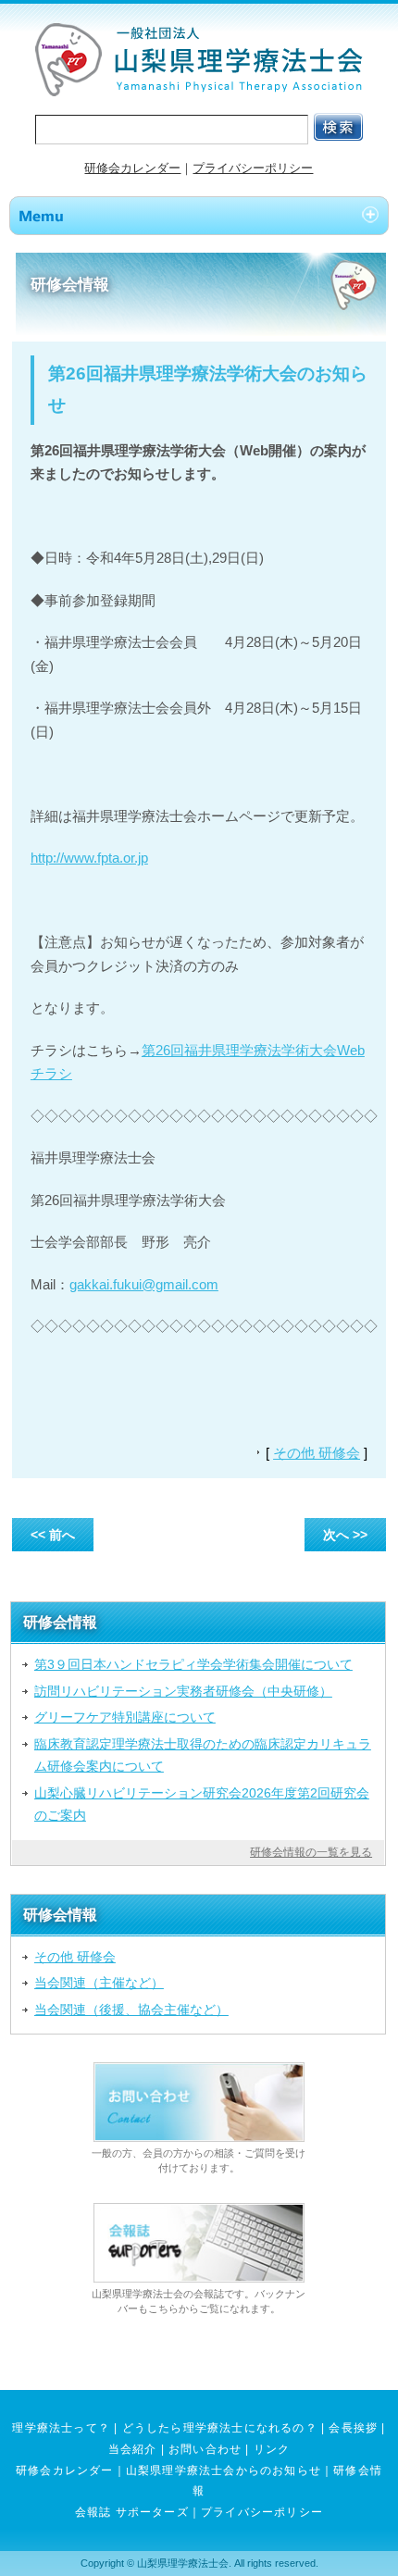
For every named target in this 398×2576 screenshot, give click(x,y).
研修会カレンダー (132, 168)
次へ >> (345, 1535)
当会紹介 (133, 2449)
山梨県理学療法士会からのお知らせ (224, 2470)
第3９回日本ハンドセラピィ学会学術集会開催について (193, 1664)
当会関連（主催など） (99, 1983)
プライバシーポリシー (253, 168)
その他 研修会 (317, 1453)
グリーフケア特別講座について (125, 1717)
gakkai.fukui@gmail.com (144, 1284)
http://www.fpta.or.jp (89, 858)
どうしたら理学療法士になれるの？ (220, 2428)
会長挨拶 (353, 2428)
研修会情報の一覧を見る (311, 1852)
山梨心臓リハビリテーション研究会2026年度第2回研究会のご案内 (202, 1804)
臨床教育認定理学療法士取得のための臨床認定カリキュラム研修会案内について (203, 1755)
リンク (272, 2449)
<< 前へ (53, 1535)
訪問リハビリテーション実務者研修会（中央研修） (183, 1691)
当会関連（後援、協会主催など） (131, 2010)
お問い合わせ (205, 2449)
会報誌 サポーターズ (132, 2512)
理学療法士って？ (61, 2428)
